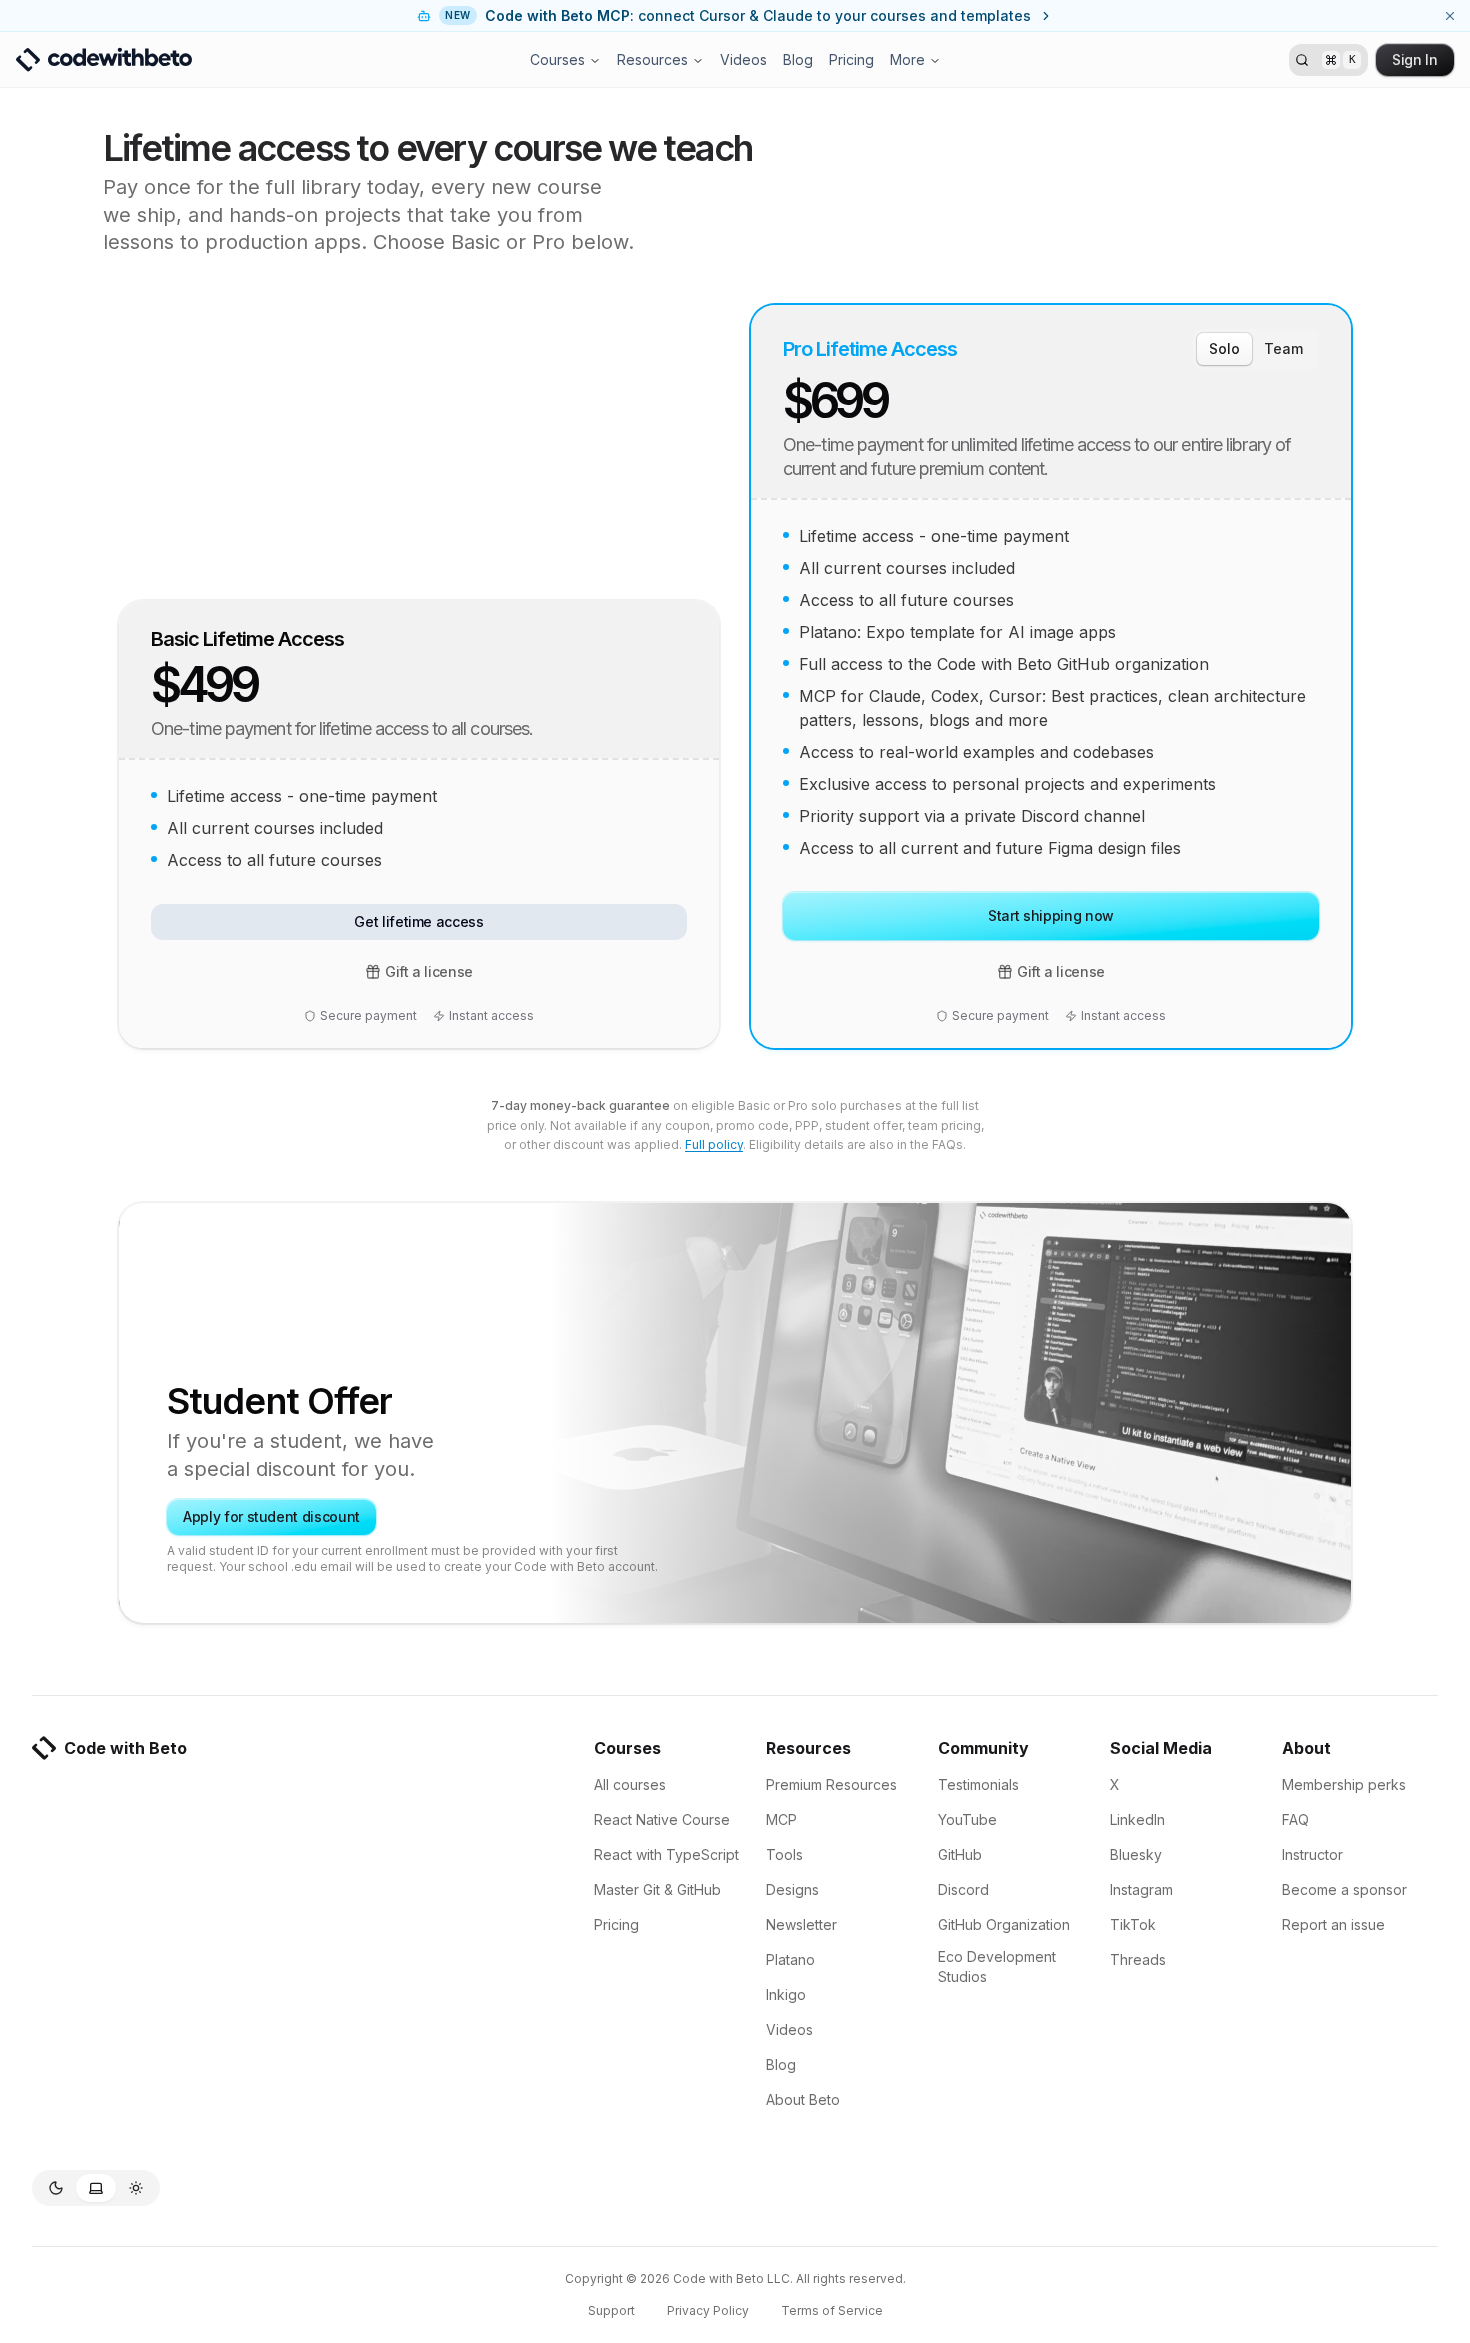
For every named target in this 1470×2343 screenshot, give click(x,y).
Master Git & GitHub (657, 1889)
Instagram (1141, 1889)
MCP (781, 1819)
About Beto (803, 2099)
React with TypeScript (666, 1854)
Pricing (851, 59)
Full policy (714, 1144)
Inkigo (786, 1994)
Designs (792, 1889)
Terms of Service (832, 2310)
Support (611, 2310)
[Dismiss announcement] (1450, 16)
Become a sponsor (1344, 1889)
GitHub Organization (1004, 1924)
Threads (1138, 1959)
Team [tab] (1283, 348)
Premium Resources (831, 1784)
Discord (963, 1889)
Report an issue (1333, 1924)
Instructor (1312, 1854)
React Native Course (662, 1819)
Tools (784, 1854)
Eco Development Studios (997, 1966)
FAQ (1295, 1819)
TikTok (1133, 1924)
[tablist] (1256, 349)
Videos (743, 59)
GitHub (960, 1854)
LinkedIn (1137, 1819)
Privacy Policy (708, 2310)
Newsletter (801, 1924)
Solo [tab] (1224, 348)
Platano (790, 1959)
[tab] (56, 2188)
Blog (798, 59)
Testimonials (978, 1784)
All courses (630, 1784)
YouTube (967, 1819)
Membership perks (1344, 1784)
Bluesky (1136, 1854)
